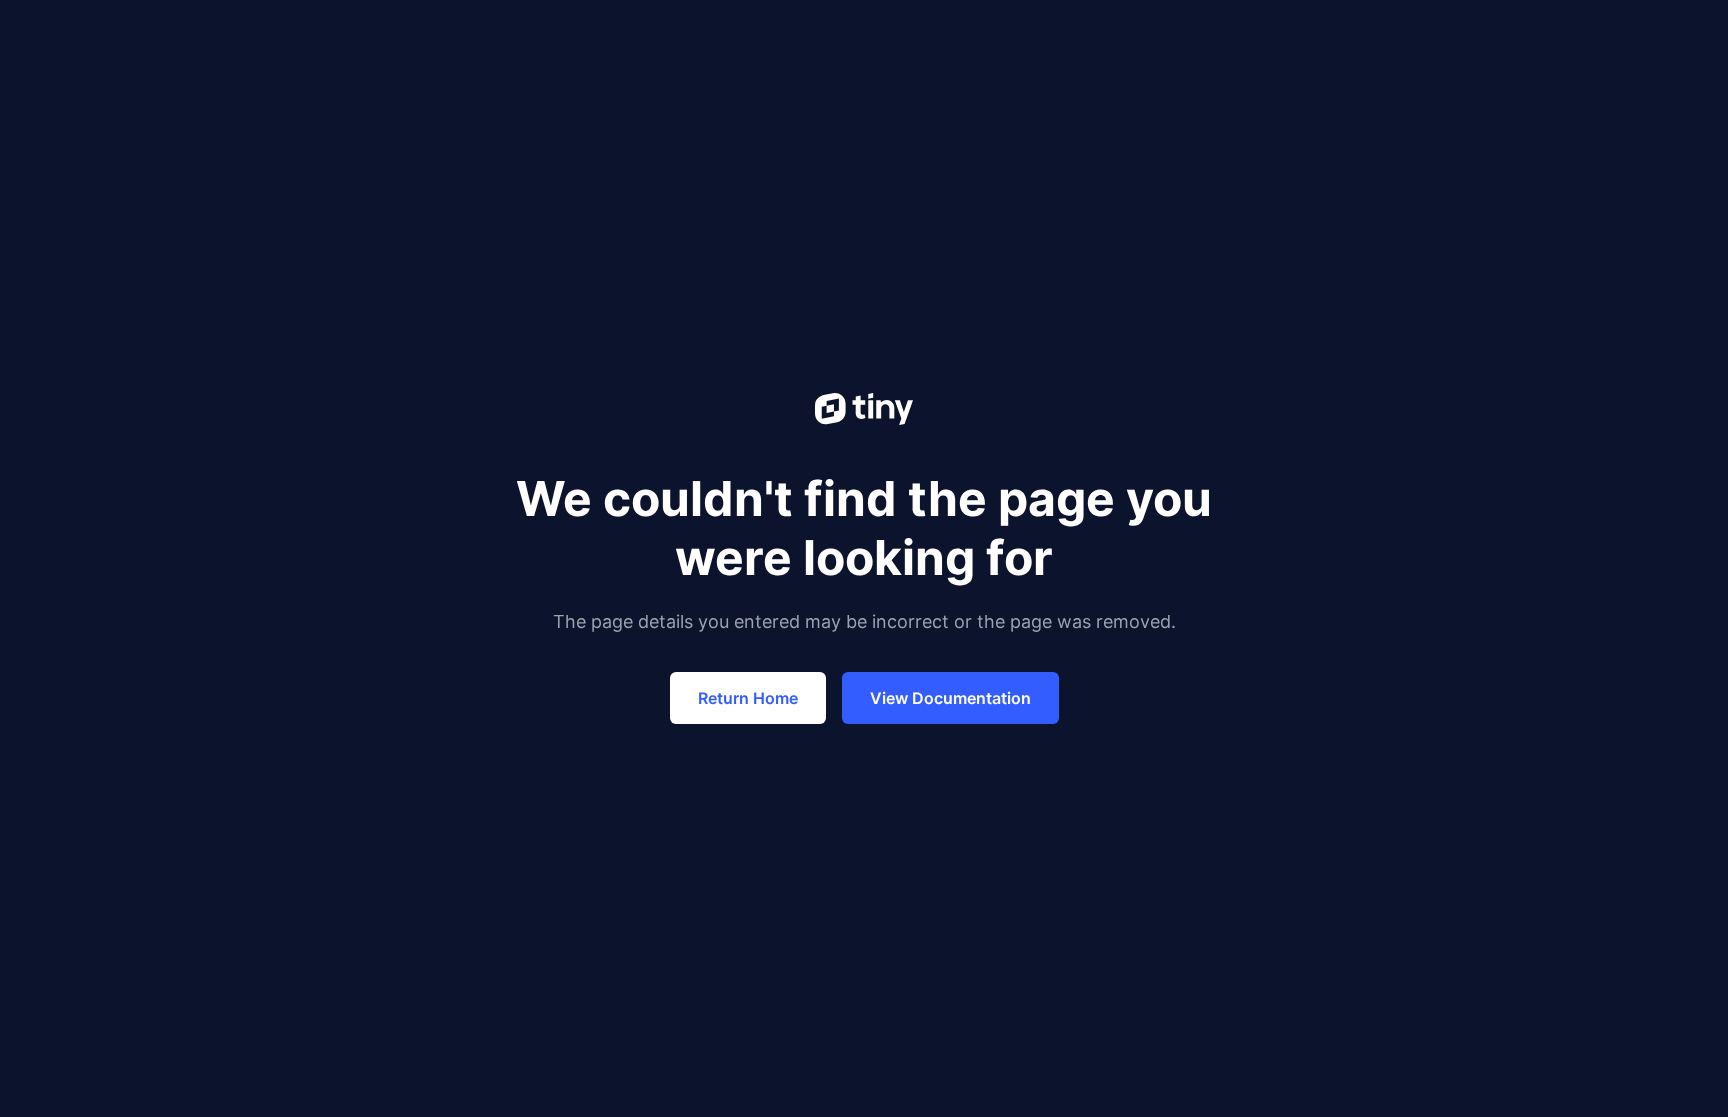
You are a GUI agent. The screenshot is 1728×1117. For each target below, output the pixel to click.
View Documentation (950, 698)
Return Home (748, 698)
